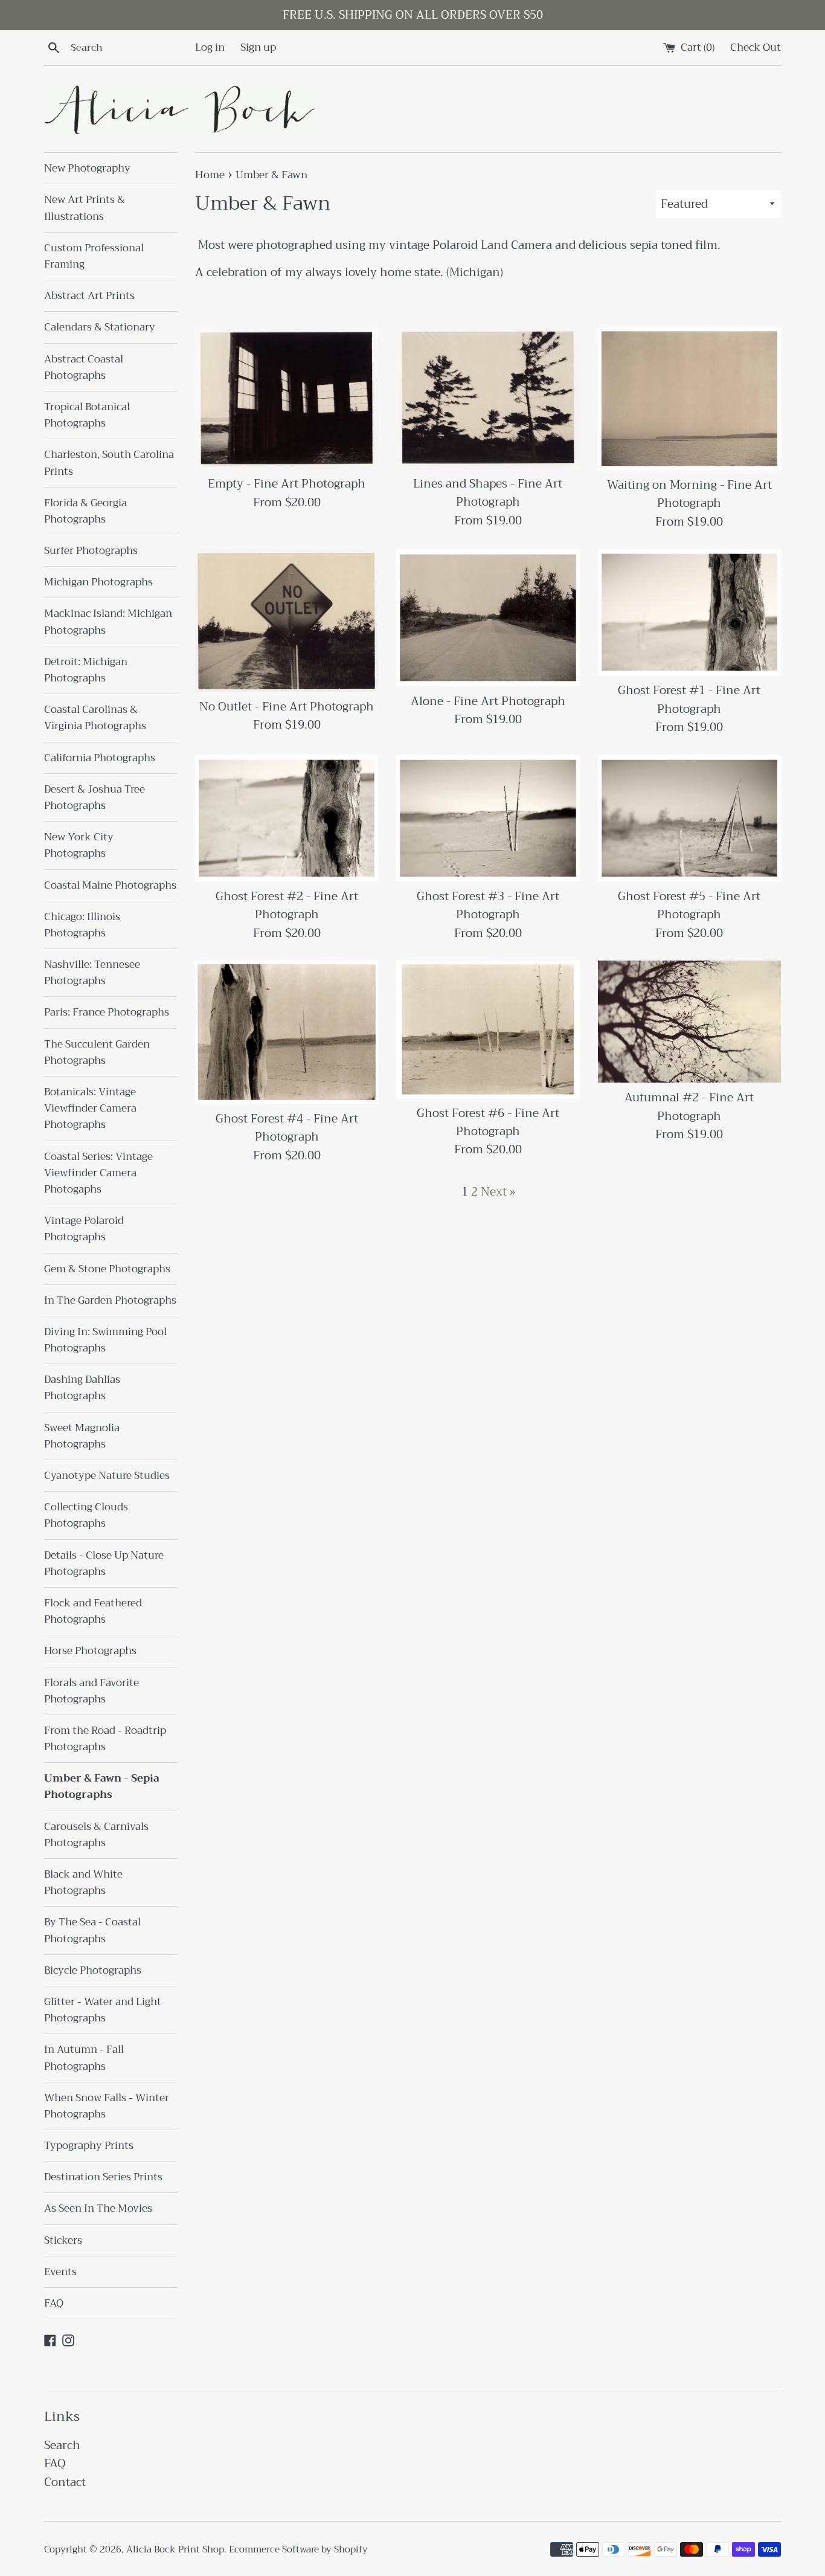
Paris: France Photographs (107, 1012)
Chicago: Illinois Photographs (82, 925)
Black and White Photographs (83, 1882)
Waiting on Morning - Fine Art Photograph (689, 494)
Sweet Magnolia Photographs (82, 1436)
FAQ (54, 2303)
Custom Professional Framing (94, 256)
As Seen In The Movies (98, 2208)
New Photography (87, 168)
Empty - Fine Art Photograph (287, 484)
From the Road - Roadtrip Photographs (105, 1739)
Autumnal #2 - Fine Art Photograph (689, 1106)
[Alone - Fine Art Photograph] (488, 618)
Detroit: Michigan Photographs (86, 670)
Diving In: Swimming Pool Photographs (105, 1340)
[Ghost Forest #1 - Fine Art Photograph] (689, 612)
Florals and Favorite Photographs (91, 1691)
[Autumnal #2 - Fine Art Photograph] (689, 1022)
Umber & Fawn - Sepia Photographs (102, 1786)
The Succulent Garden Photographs (97, 1052)
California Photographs (100, 758)
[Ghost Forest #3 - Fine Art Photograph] (488, 818)
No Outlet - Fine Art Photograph (287, 707)
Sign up (258, 47)
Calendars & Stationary (100, 327)
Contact (65, 2482)
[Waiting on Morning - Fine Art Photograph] (689, 399)
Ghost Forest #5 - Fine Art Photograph (689, 905)
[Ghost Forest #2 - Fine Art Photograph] (287, 818)
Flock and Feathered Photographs (93, 1611)
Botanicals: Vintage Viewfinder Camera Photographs (90, 1108)
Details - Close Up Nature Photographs (104, 1563)
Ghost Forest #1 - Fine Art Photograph (689, 699)
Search (62, 2445)
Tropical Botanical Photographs (87, 415)
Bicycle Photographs (93, 1970)
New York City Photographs (79, 845)
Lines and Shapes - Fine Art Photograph (488, 493)
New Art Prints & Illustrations (85, 208)
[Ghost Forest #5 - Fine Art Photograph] (689, 818)
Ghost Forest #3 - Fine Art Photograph (488, 905)
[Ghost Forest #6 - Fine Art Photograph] (488, 1029)
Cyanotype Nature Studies (107, 1476)
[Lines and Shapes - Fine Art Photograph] (488, 398)
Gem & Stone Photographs (107, 1269)
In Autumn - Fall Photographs (84, 2058)
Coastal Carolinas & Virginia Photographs (95, 718)
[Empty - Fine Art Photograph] (287, 398)
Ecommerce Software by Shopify (298, 2549)
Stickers (63, 2240)
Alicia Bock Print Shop (175, 2549)
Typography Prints (89, 2146)
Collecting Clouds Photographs (86, 1515)
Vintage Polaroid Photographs (84, 1229)
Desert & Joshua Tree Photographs (95, 797)
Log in (210, 47)
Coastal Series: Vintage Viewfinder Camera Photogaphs (98, 1173)
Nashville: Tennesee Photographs (92, 973)
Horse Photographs (90, 1651)
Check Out (756, 47)
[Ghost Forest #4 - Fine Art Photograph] (287, 1032)
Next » (498, 1192)
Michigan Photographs (98, 582)
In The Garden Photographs (110, 1300)
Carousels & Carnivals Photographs (96, 1835)
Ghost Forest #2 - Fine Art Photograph (287, 905)
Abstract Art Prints (89, 296)
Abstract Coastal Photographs (84, 367)
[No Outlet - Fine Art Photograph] (287, 620)
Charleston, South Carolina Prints (109, 463)
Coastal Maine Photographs (110, 885)
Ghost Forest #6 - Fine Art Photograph (488, 1122)
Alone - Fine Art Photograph (488, 701)
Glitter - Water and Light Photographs (103, 2010)
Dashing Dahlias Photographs (82, 1388)
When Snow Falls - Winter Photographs (107, 2106)
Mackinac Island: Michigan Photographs (108, 622)
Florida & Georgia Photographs (85, 511)
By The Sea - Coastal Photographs (92, 1930)
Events (60, 2272)
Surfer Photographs (91, 551)
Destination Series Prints (103, 2177)
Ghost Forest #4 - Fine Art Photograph (287, 1128)
